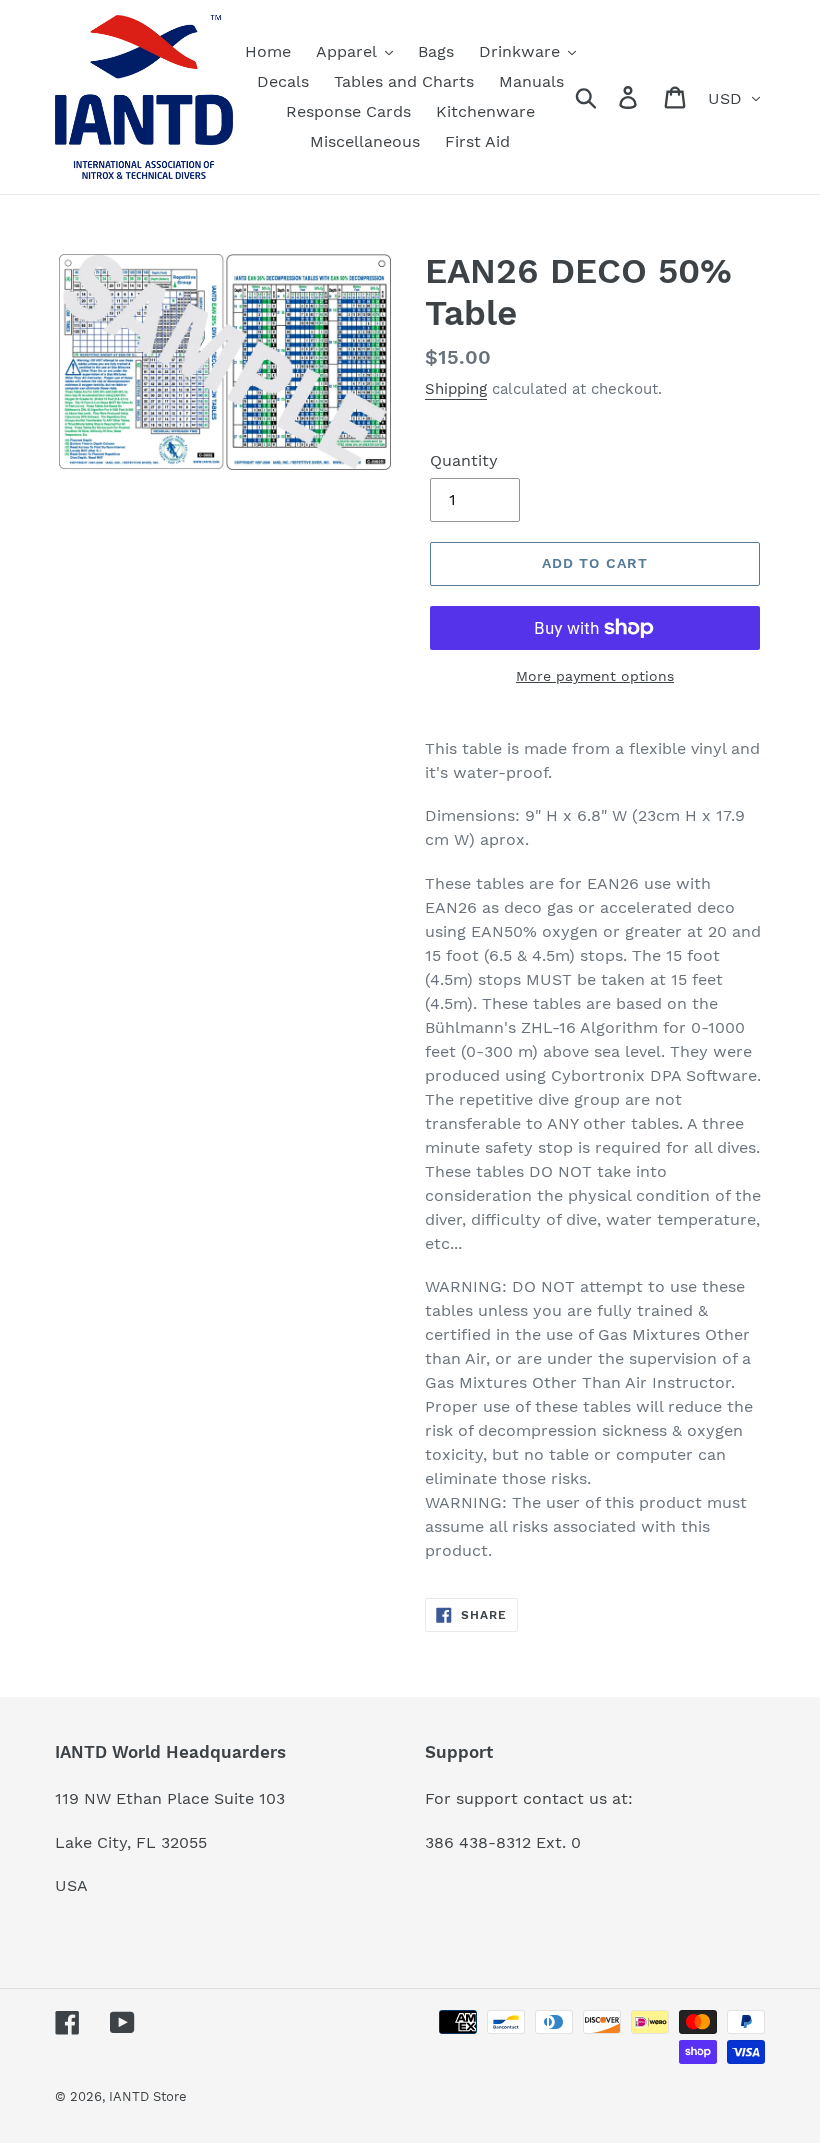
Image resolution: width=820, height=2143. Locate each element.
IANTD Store (148, 2096)
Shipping (456, 389)
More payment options (595, 676)
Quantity (464, 460)
